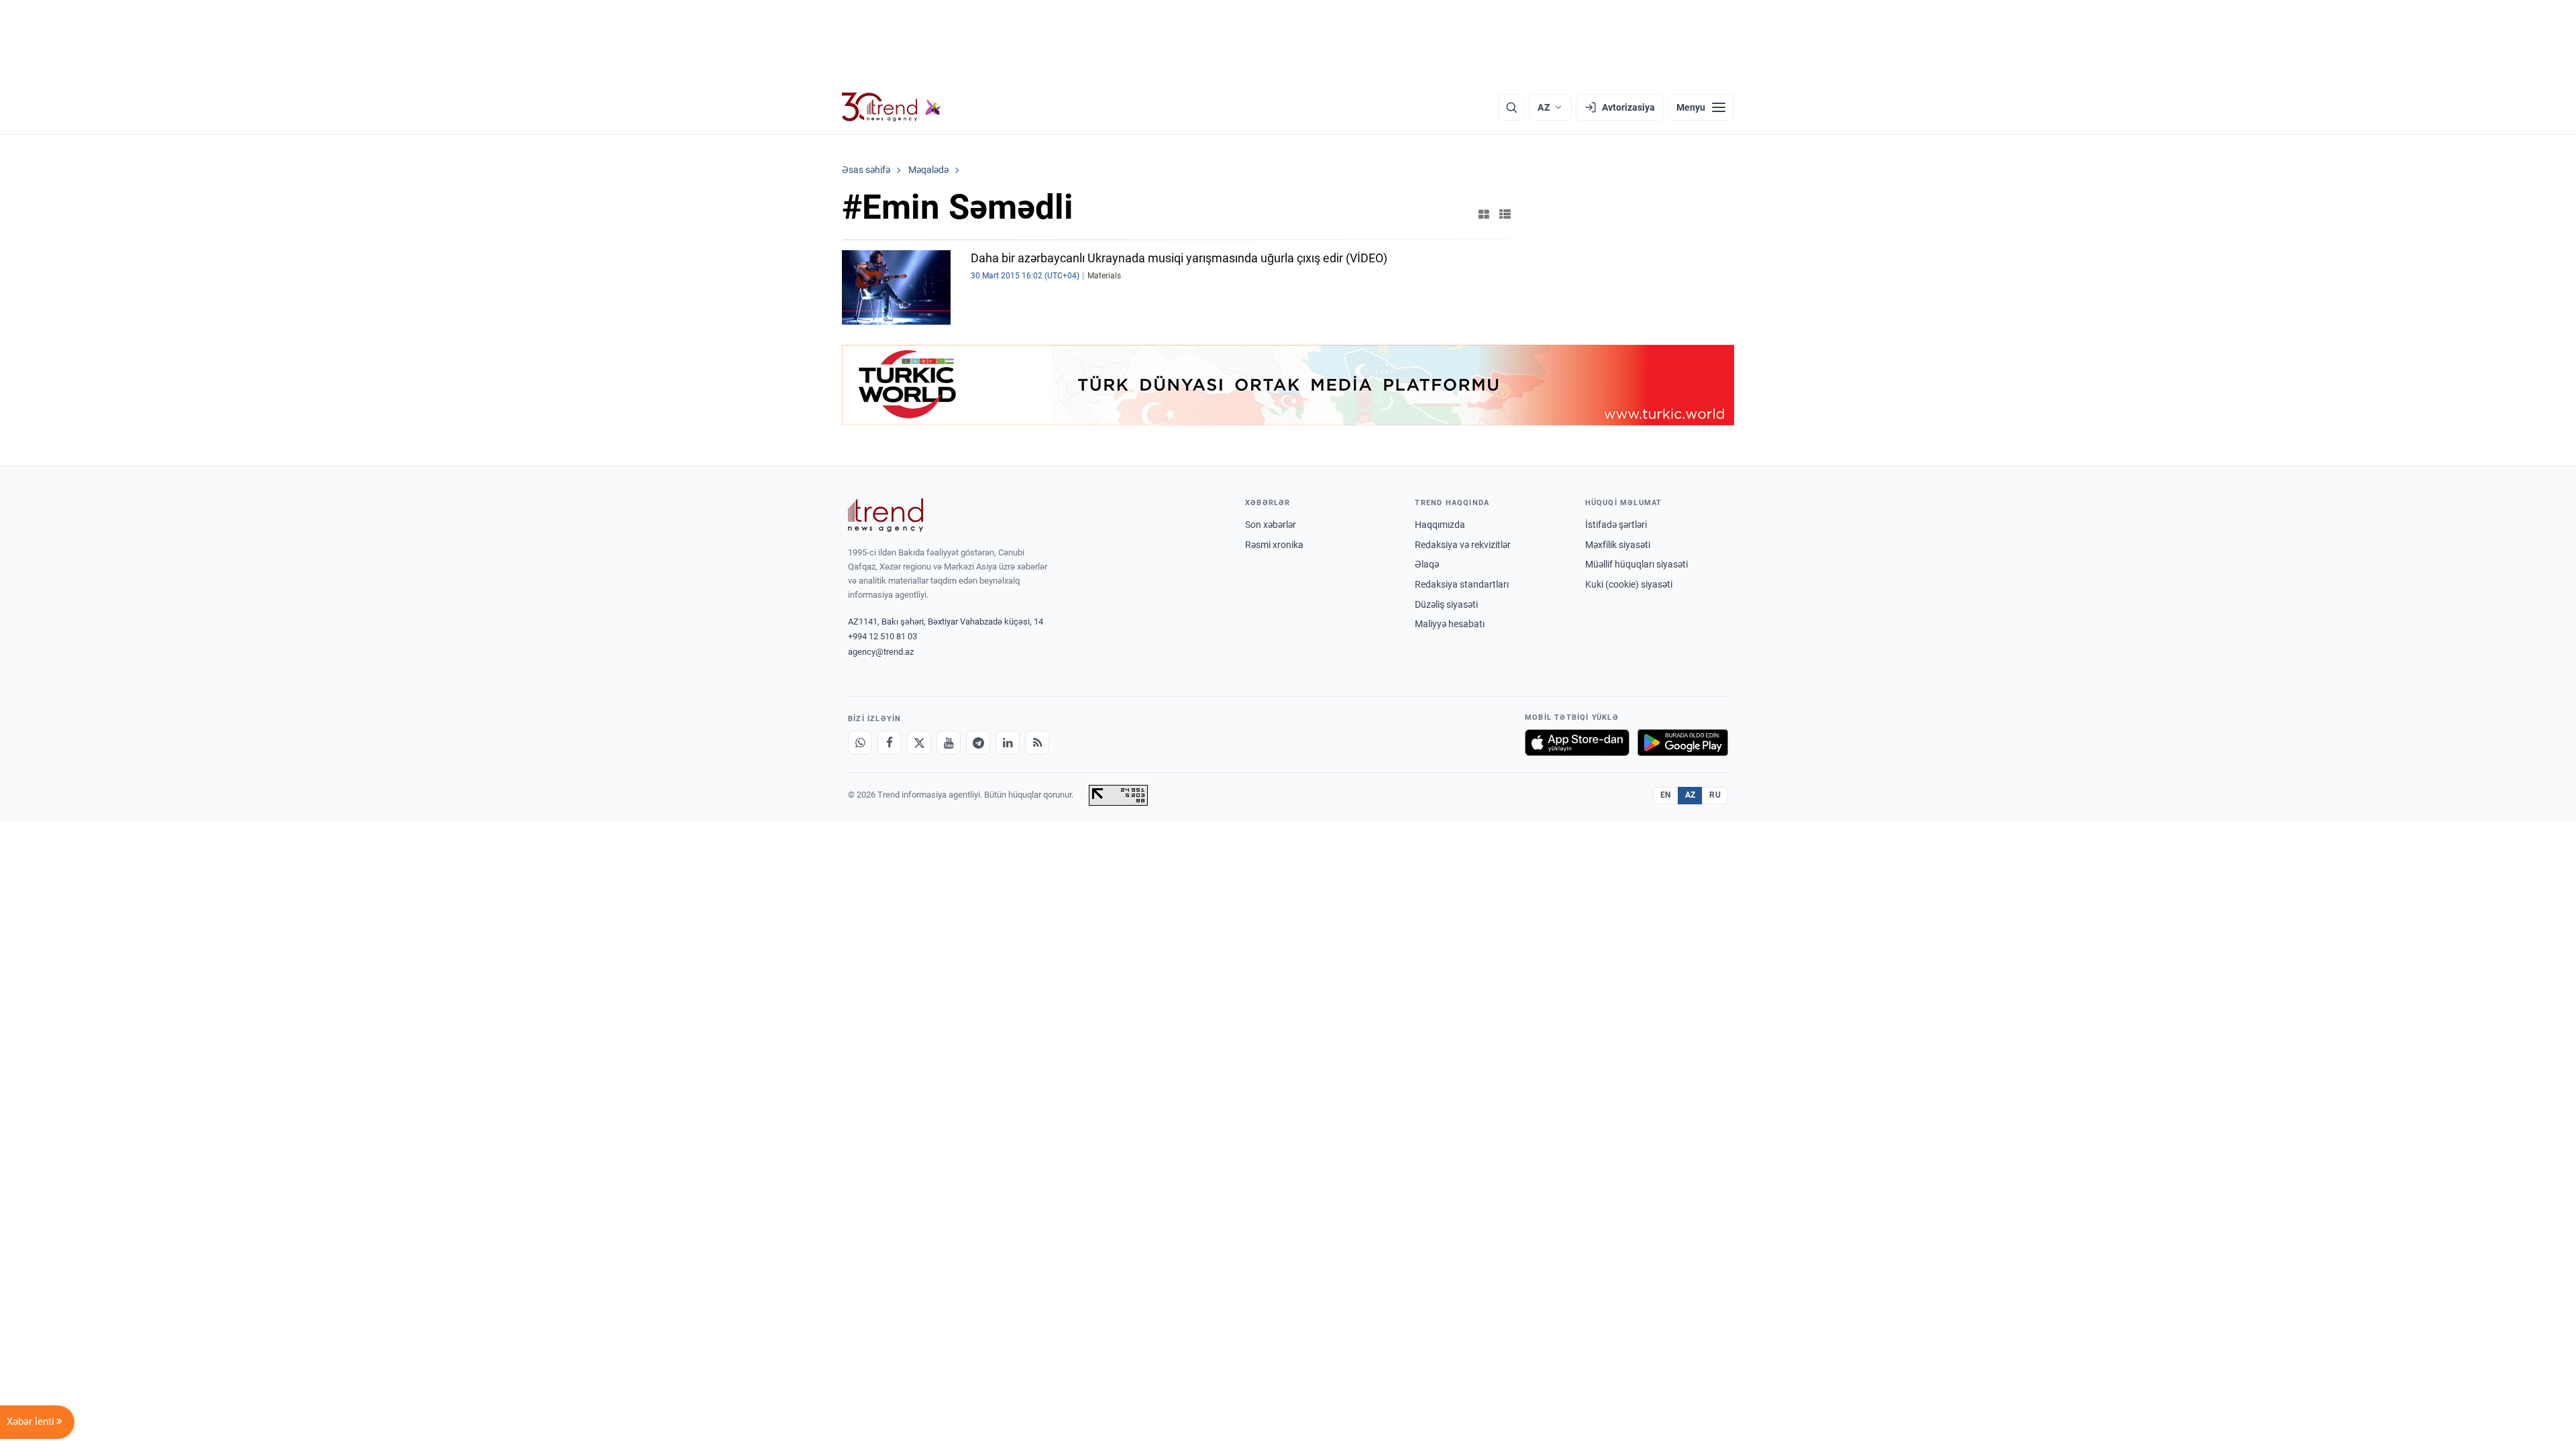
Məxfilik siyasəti (1618, 545)
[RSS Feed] (1037, 743)
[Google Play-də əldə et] (1683, 743)
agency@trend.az (881, 652)
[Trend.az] (892, 107)
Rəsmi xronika (1274, 545)
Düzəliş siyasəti (1446, 604)
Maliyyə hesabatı (1450, 624)
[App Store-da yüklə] (1577, 743)
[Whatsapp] (860, 743)
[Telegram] (978, 743)
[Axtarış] (1511, 107)
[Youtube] (949, 743)
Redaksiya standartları (1462, 584)
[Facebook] (890, 743)
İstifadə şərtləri (1616, 525)
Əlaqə (1427, 564)
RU (1715, 795)
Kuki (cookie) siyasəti (1629, 584)
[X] (919, 743)
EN (1666, 795)
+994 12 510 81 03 (882, 636)
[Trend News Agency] (885, 515)
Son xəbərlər (1271, 525)
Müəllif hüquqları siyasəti (1636, 564)
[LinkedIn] (1008, 743)
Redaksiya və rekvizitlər (1463, 545)
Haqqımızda (1440, 525)
